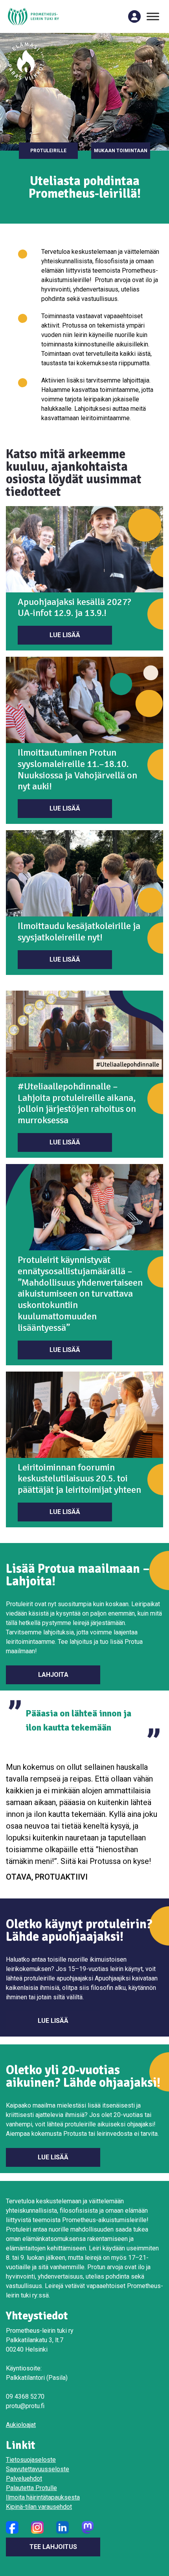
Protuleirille (48, 151)
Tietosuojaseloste (31, 2460)
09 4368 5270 (25, 2397)
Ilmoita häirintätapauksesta (43, 2497)
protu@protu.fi (25, 2406)
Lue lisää (65, 635)
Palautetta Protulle (31, 2488)
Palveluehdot (24, 2479)
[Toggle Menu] (153, 16)
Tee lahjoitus (53, 2547)
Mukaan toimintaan (121, 151)
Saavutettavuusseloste (38, 2469)
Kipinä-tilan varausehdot (39, 2507)
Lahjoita (53, 1675)
